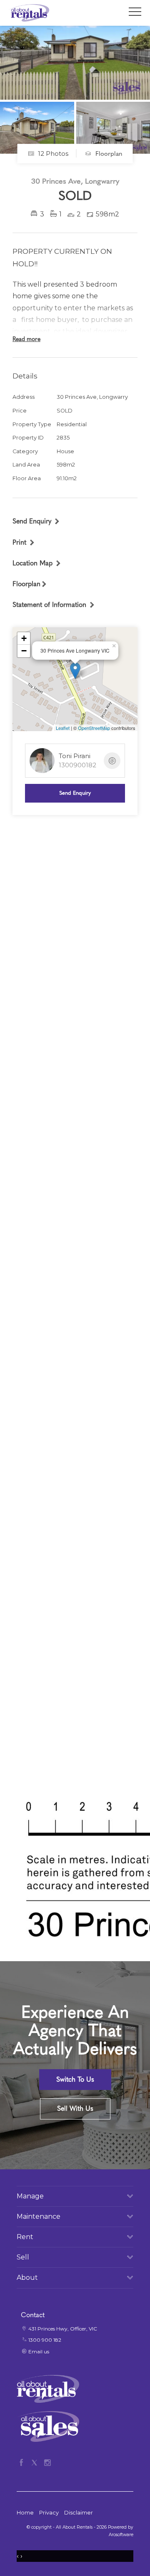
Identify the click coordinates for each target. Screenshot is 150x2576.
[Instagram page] (47, 2461)
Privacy (49, 2513)
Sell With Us (75, 2108)
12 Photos (52, 153)
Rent (25, 2237)
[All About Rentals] (29, 12)
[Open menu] (135, 12)
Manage (30, 2196)
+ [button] (24, 638)
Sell (23, 2257)
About (27, 2278)
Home (25, 2513)
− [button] (24, 651)
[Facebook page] (23, 2461)
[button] (24, 542)
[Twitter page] (36, 2461)
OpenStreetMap (94, 728)
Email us (39, 2351)
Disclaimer (79, 2513)
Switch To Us (75, 2079)
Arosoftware (121, 2535)
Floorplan (108, 154)
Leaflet (63, 728)
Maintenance (39, 2216)
